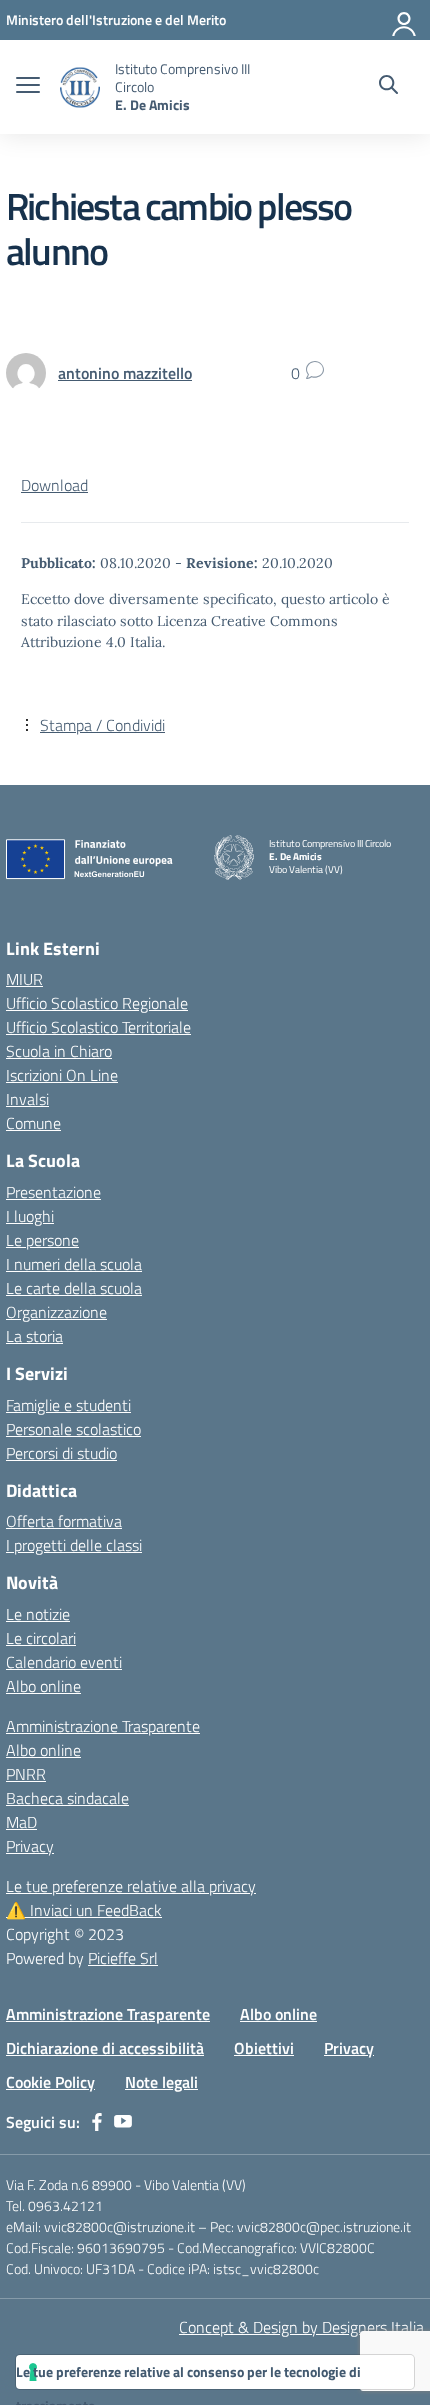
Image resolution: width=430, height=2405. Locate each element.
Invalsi (27, 1099)
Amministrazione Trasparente (103, 1726)
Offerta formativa (64, 1521)
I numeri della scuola (74, 1264)
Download (54, 485)
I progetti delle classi (74, 1545)
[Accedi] (405, 20)
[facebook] (97, 2122)
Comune (33, 1123)
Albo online (43, 1686)
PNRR (26, 1774)
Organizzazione (56, 1312)
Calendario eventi (64, 1662)
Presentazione (53, 1192)
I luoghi (30, 1216)
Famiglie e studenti (68, 1405)
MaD (21, 1822)
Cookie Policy (50, 2082)
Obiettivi (264, 2048)
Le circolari (41, 1638)
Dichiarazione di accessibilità (105, 2048)
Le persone (42, 1240)
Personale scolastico (73, 1429)
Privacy (30, 1846)
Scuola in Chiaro (59, 1051)
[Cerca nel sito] (388, 87)
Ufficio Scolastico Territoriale (98, 1027)
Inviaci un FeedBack (84, 1910)
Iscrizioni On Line (62, 1075)
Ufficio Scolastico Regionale (97, 1003)
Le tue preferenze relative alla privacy (131, 1886)
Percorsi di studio (61, 1453)
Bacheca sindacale (67, 1798)
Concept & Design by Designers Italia (301, 2327)
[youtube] (123, 2122)
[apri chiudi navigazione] (28, 87)
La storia (34, 1336)
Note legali (161, 2082)
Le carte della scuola (74, 1288)
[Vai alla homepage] (80, 87)
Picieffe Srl (123, 1958)
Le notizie (38, 1614)
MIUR (24, 979)
